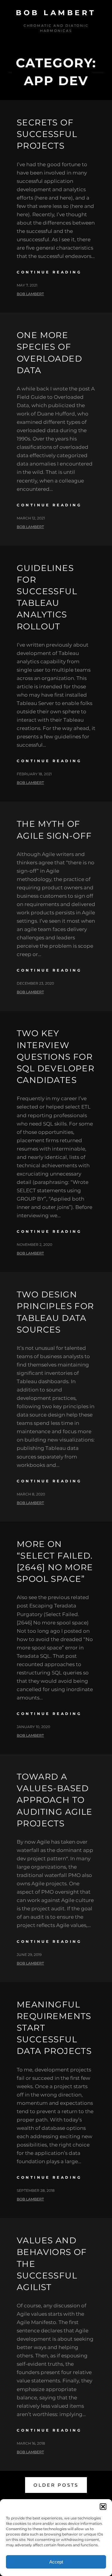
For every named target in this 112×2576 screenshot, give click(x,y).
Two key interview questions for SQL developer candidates (56, 1057)
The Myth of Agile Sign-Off (54, 830)
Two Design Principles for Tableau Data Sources (55, 1312)
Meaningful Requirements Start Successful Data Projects (54, 2028)
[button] (103, 2507)
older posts (56, 2485)
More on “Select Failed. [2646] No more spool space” (55, 1562)
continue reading (49, 272)
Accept (56, 2562)
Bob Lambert (56, 13)
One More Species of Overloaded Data (49, 353)
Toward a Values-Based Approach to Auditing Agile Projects (55, 1800)
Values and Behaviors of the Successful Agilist (52, 2264)
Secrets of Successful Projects (47, 134)
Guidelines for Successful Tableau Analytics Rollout (47, 597)
